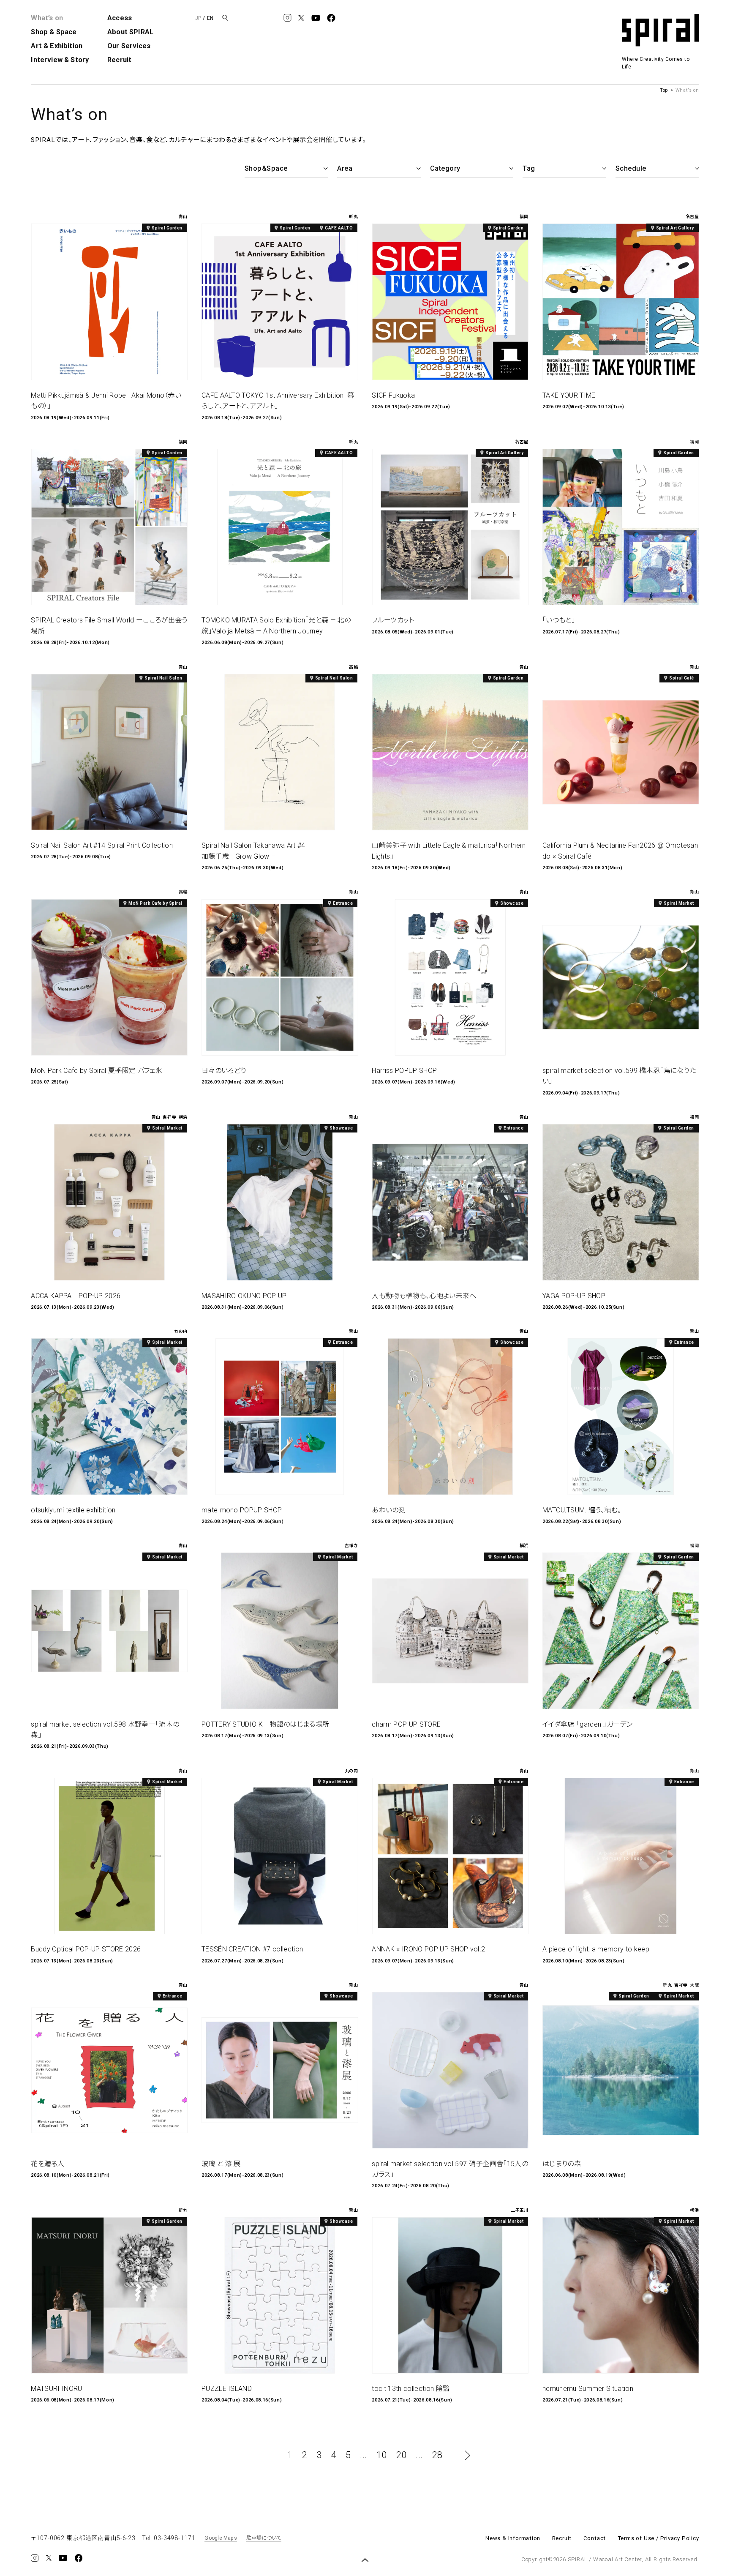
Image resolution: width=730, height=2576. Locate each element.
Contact (595, 2538)
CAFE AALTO (339, 228)
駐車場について (264, 2538)
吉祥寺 (169, 1117)
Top (664, 90)
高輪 (353, 667)
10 (382, 2455)
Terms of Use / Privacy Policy (658, 2538)
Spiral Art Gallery (675, 228)
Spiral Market (679, 903)
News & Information (513, 2538)
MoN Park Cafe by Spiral (155, 903)
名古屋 (692, 217)
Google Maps (221, 2538)
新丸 (353, 217)
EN (210, 18)
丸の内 (181, 1332)
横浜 (183, 1117)
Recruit (119, 60)
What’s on (47, 18)
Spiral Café (682, 678)
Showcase (512, 903)
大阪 (694, 1985)
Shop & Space (54, 32)
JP (198, 18)
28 (437, 2455)
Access (120, 18)
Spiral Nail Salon (163, 678)
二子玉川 (520, 2210)
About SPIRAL (130, 32)
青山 (183, 217)
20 (402, 2455)
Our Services (129, 46)
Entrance (343, 903)
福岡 (524, 217)
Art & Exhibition (57, 46)
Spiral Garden (167, 228)
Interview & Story (60, 60)
